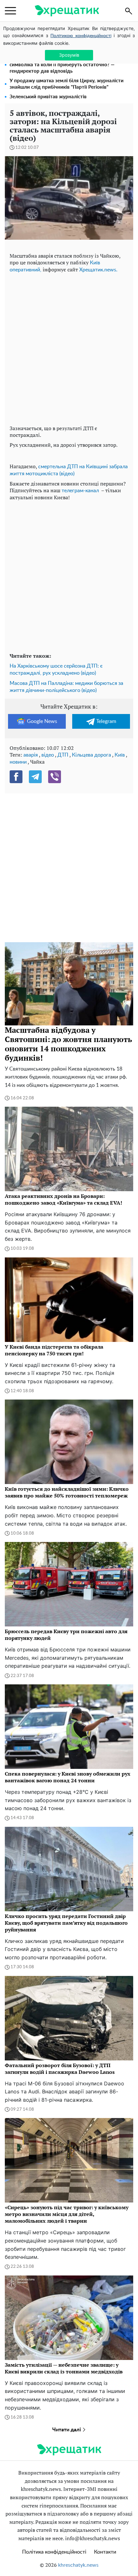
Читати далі (67, 2430)
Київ (120, 755)
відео (48, 755)
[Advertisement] (69, 348)
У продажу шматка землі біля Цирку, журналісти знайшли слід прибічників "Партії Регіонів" (67, 84)
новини (18, 762)
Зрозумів (69, 55)
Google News (42, 721)
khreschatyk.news (78, 2565)
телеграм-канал (80, 491)
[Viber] (55, 777)
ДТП (63, 755)
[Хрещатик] (67, 11)
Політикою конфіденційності (81, 36)
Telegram (106, 721)
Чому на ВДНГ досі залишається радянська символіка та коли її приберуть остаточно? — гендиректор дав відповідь (62, 65)
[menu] (10, 11)
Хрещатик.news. (98, 270)
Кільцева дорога (91, 755)
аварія (31, 755)
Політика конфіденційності (54, 2552)
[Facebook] (16, 777)
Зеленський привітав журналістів (48, 97)
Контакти (105, 2552)
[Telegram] (35, 777)
